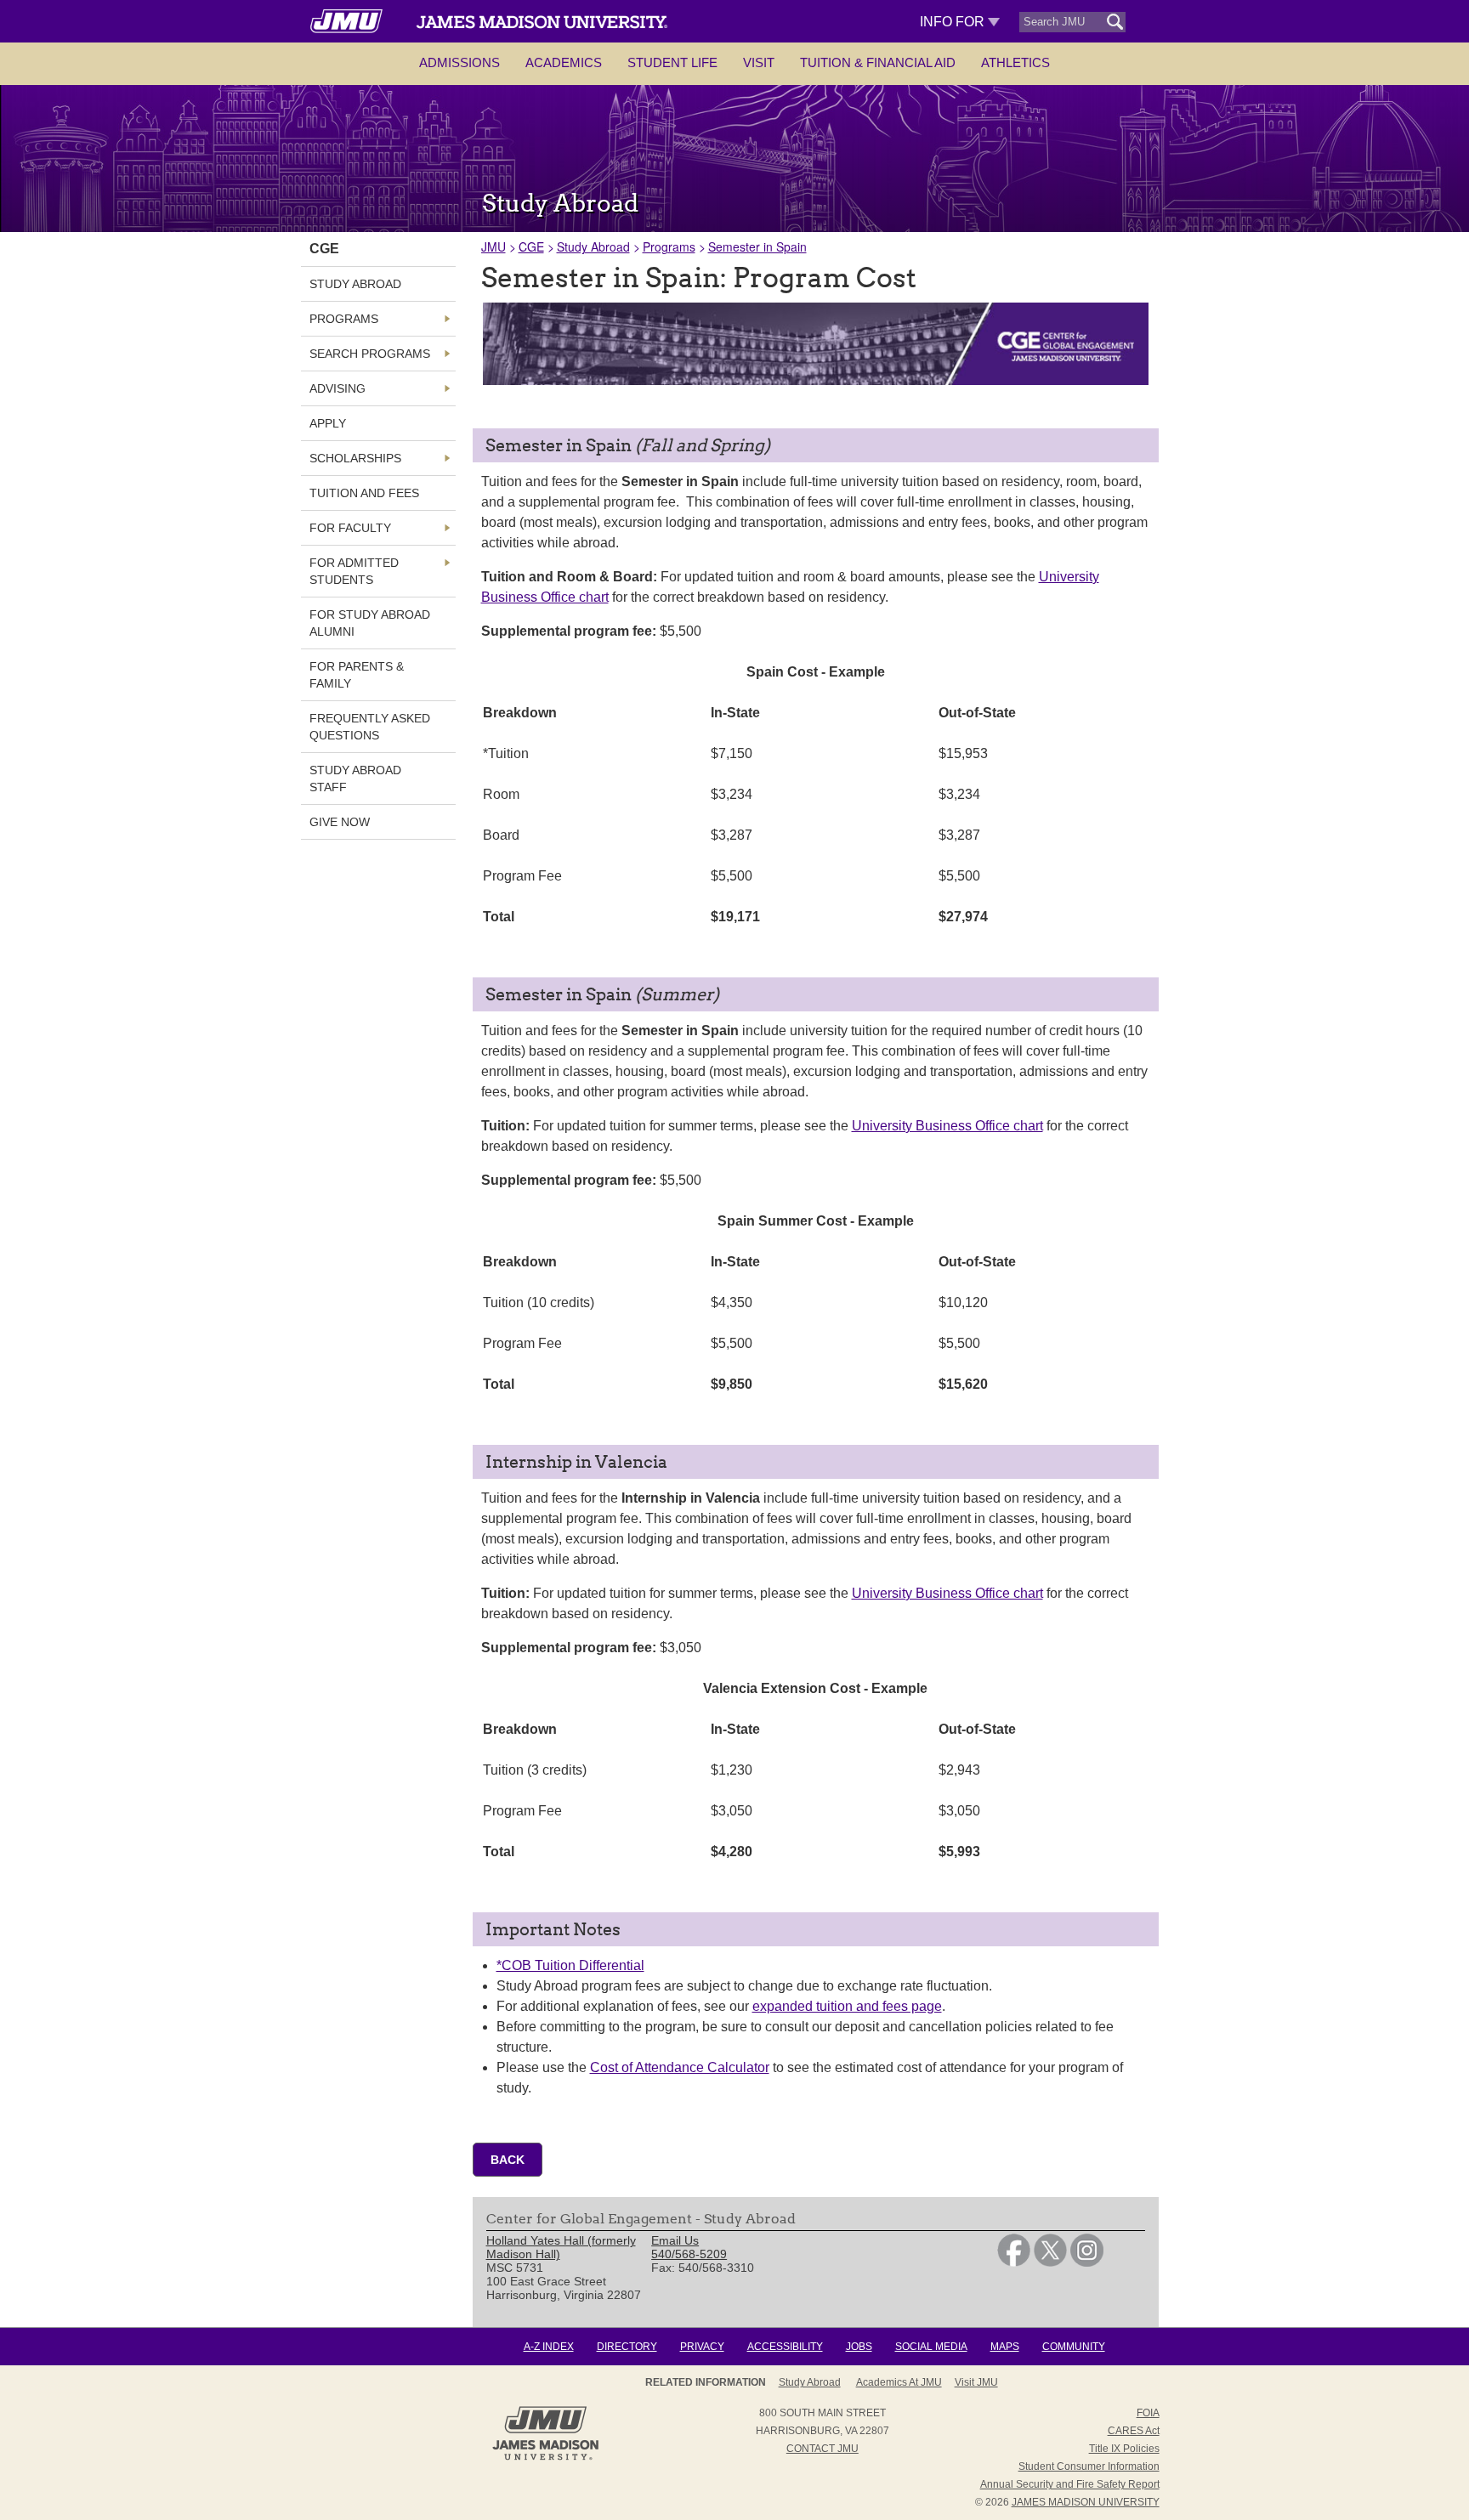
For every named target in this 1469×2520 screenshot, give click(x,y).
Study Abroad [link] (355, 284)
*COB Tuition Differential (570, 1965)
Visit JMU (976, 2382)
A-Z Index (549, 2347)
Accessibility (785, 2347)
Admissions (459, 62)
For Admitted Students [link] (354, 571)
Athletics (1015, 62)
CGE (531, 246)
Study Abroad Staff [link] (355, 779)
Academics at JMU (899, 2382)
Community (1074, 2347)
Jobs (859, 2347)
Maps (1005, 2347)
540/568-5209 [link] (689, 2254)
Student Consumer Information (1089, 2466)
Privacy (702, 2347)
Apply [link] (328, 423)
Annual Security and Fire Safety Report (1070, 2484)
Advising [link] (337, 388)
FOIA (1148, 2413)
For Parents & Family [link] (357, 675)
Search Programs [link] (370, 354)
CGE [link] (324, 249)
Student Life (672, 62)
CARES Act (1134, 2431)
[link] (1014, 2262)
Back (508, 2160)
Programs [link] (344, 319)
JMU (493, 246)
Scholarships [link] (355, 458)
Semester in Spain (757, 246)
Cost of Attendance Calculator (680, 2067)
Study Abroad (593, 246)
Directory (627, 2347)
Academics (564, 62)
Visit (759, 62)
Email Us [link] (675, 2240)
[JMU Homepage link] (545, 2458)
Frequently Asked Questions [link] (370, 727)
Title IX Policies (1124, 2449)
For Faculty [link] (350, 528)
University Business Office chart (947, 1126)
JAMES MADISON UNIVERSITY (1086, 2502)
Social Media (931, 2347)
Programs (669, 246)
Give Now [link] (340, 822)
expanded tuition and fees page (847, 2006)
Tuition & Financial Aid (878, 62)
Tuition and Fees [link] (364, 493)
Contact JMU (822, 2449)
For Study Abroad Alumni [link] (370, 623)
